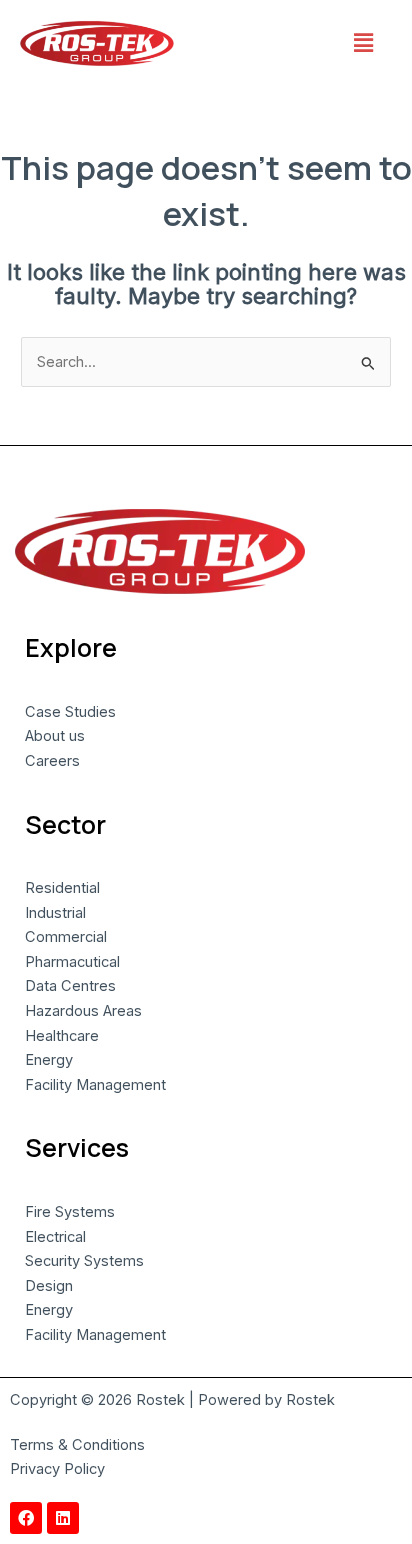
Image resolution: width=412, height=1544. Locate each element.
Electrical (55, 1237)
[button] (363, 43)
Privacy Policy (57, 1469)
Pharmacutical (72, 962)
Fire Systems (70, 1212)
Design (49, 1286)
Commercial (66, 937)
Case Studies (70, 712)
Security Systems (84, 1261)
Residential (62, 888)
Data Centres (70, 986)
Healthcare (62, 1036)
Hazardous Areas (83, 1011)
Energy (49, 1060)
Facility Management (95, 1085)
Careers (52, 761)
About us (55, 736)
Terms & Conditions (77, 1445)
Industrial (55, 913)
